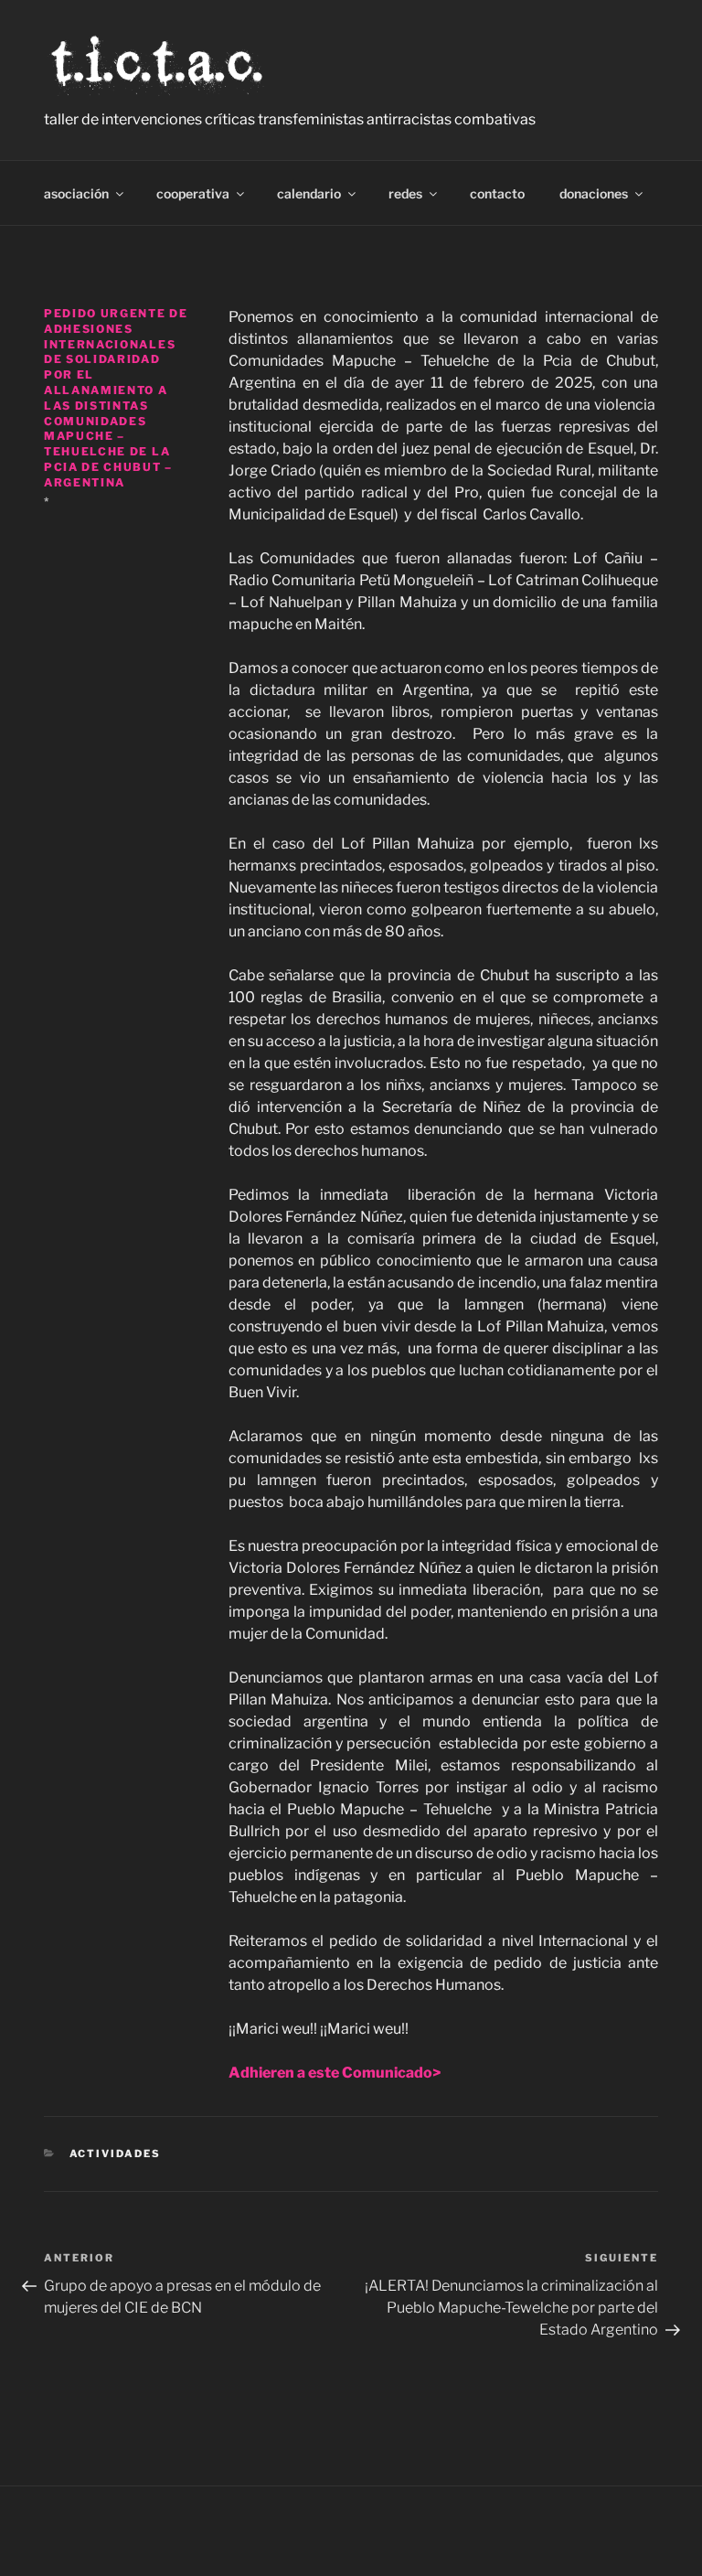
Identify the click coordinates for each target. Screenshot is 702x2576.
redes (405, 193)
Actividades (116, 2154)
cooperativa (193, 193)
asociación (76, 193)
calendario (309, 193)
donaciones (594, 193)
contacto (497, 193)
